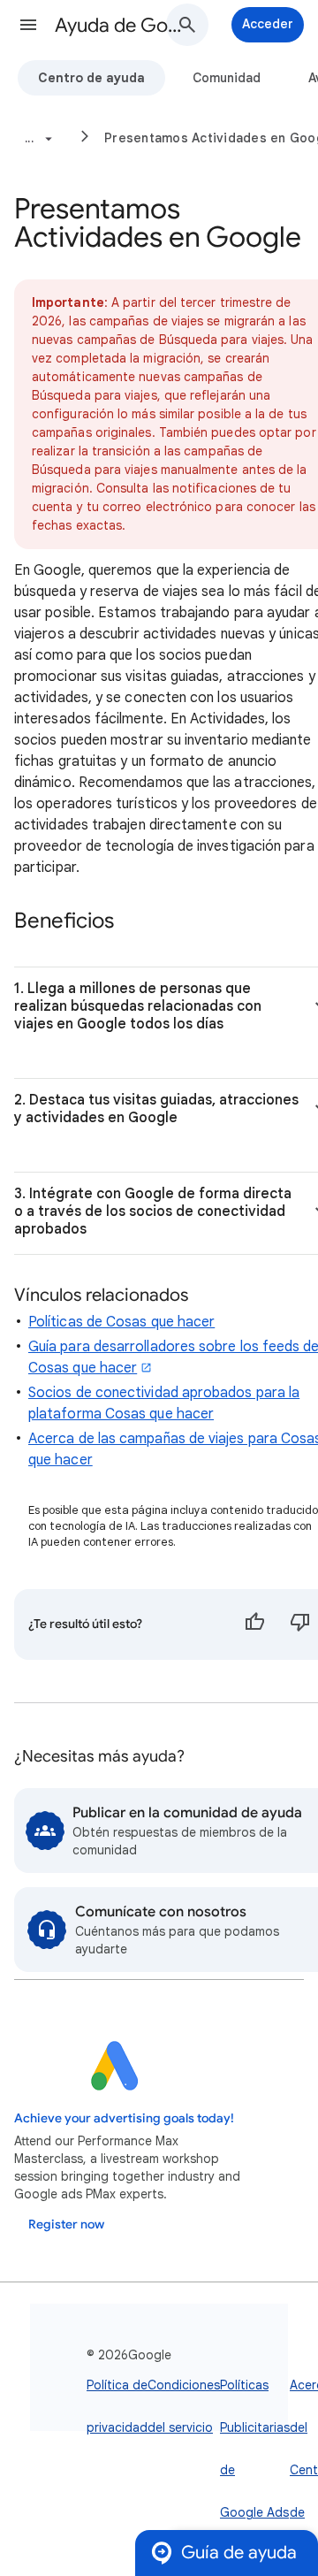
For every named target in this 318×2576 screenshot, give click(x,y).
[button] (28, 25)
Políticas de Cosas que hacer (121, 1322)
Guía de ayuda (239, 2553)
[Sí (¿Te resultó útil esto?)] (254, 1624)
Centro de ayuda (91, 78)
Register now (66, 2224)
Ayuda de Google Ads (120, 25)
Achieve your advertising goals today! (124, 2118)
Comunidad (227, 78)
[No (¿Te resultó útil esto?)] (300, 1624)
